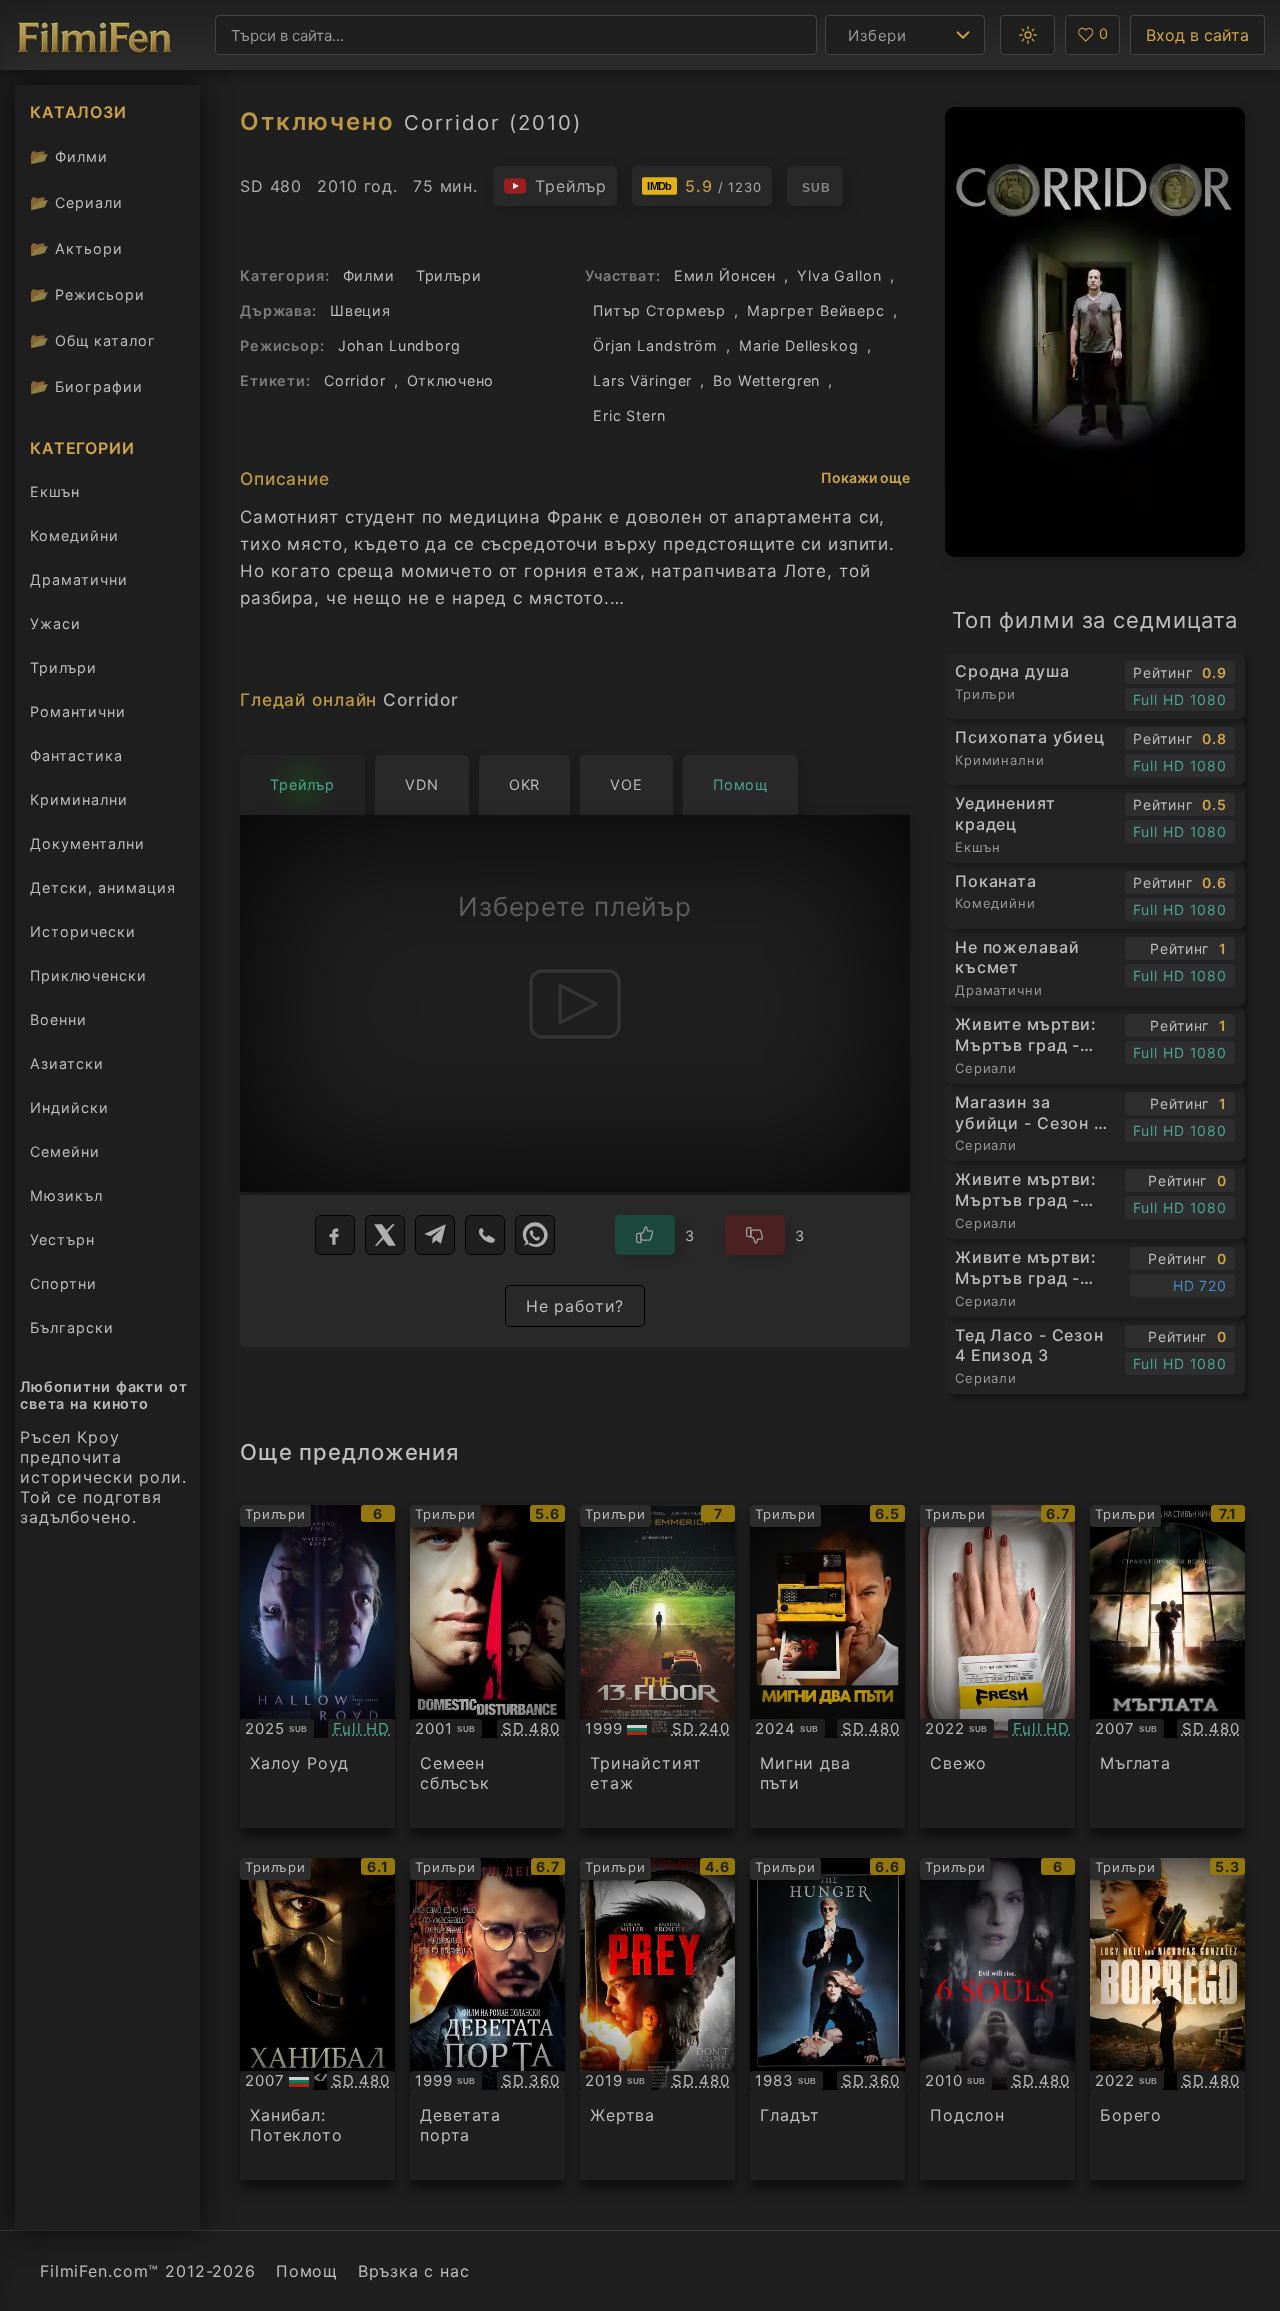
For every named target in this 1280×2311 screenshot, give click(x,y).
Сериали (76, 202)
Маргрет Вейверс (816, 310)
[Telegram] (435, 1235)
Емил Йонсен (725, 275)
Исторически (83, 931)
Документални (87, 843)
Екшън (55, 491)
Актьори (76, 248)
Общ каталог (93, 340)
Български (72, 1327)
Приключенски (88, 975)
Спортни (63, 1283)
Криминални (79, 799)
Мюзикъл (66, 1195)
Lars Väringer (642, 380)
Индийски (69, 1107)
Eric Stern (629, 415)
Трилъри (63, 671)
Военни (58, 1019)
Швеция (360, 310)
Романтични (78, 711)
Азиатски (67, 1063)
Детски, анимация (103, 887)
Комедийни (74, 535)
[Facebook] (335, 1235)
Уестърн (62, 1239)
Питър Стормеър (659, 310)
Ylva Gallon (839, 275)
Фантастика (76, 755)
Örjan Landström (655, 345)
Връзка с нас (413, 2271)
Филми (69, 156)
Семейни (65, 1151)
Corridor (355, 380)
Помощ (307, 2271)
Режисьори (87, 294)
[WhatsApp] (535, 1235)
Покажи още (865, 477)
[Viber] (485, 1235)
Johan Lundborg (399, 345)
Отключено (451, 380)
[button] (1027, 35)
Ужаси (55, 623)
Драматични (79, 579)
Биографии (86, 386)
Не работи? (575, 1306)
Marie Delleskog (799, 345)
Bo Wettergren (766, 380)
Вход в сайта (1197, 35)
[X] (385, 1235)
